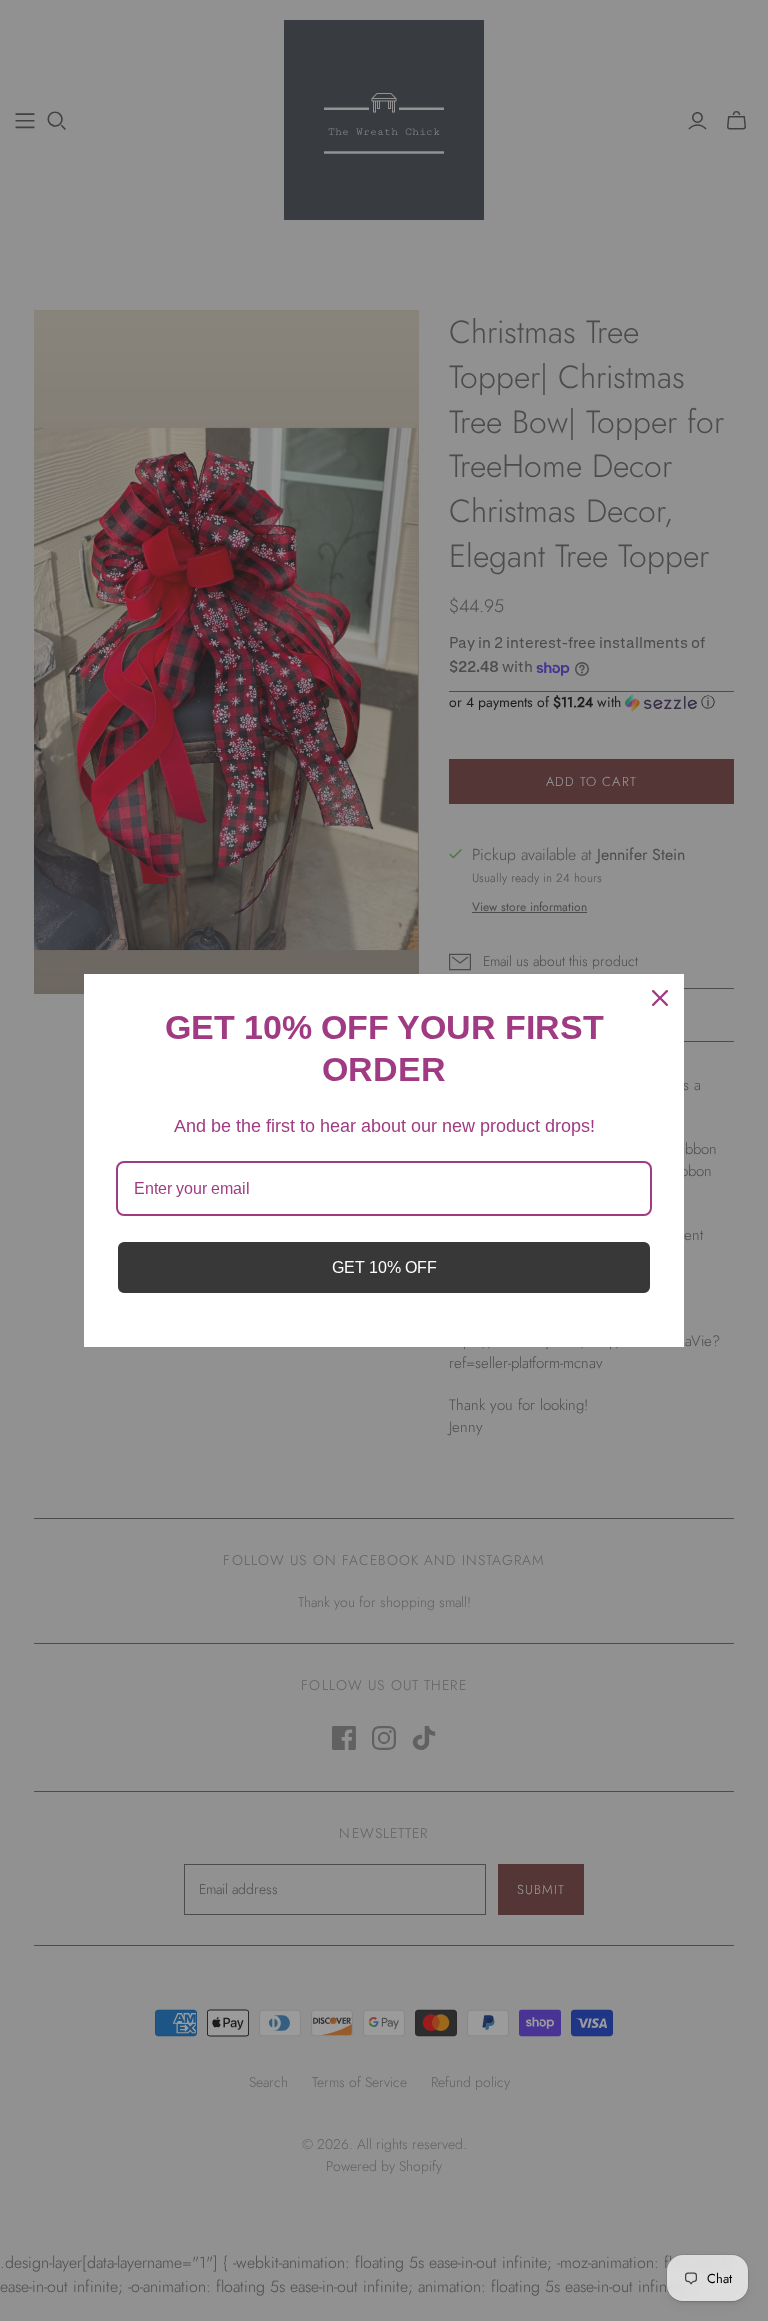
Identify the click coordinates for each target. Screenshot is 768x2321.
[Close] (660, 998)
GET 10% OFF (384, 1267)
